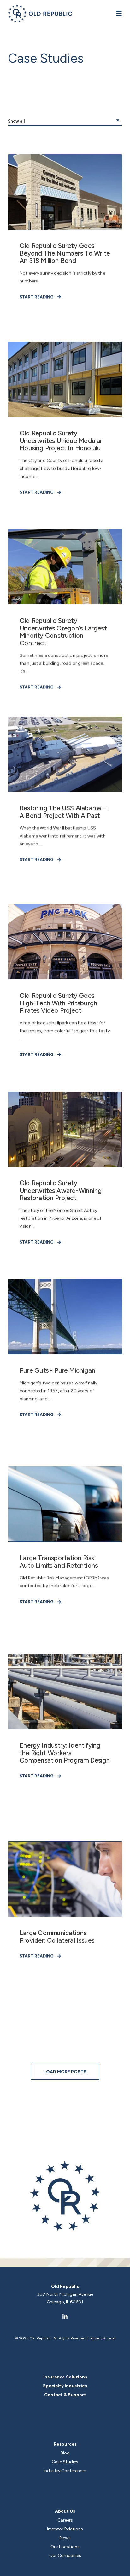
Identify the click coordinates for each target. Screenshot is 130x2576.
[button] (65, 2072)
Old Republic (65, 2286)
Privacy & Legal (103, 2338)
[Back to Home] (40, 13)
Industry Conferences (65, 2471)
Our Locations (65, 2547)
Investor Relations (65, 2529)
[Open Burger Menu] (119, 14)
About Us (65, 2511)
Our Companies (65, 2556)
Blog (65, 2453)
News (65, 2538)
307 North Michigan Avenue (65, 2294)
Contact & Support (65, 2395)
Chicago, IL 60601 (65, 2302)
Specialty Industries (65, 2386)
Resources (65, 2444)
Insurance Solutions (65, 2377)
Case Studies (65, 2462)
